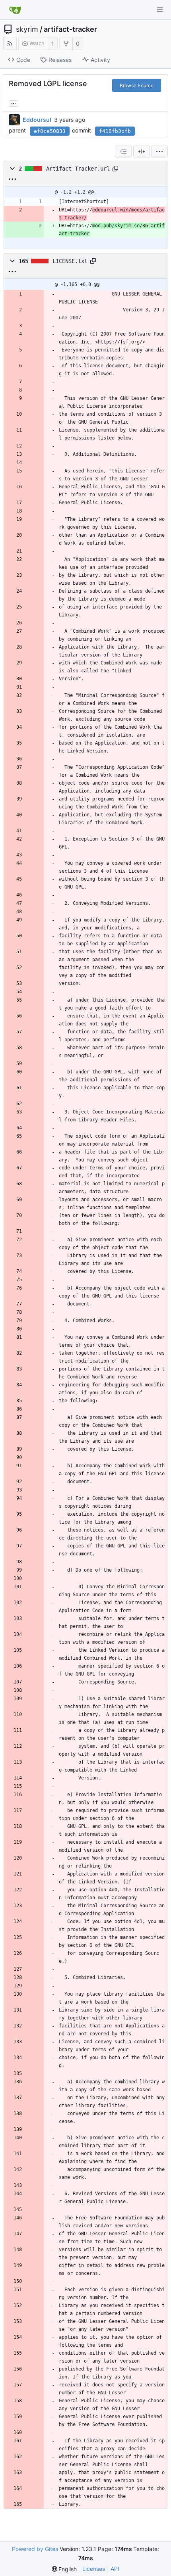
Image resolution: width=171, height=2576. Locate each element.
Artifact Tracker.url (78, 169)
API (115, 2569)
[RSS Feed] (10, 43)
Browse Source (137, 85)
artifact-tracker (70, 29)
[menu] (159, 152)
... (14, 103)
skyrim (27, 29)
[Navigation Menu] (160, 10)
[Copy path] (115, 169)
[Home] (15, 10)
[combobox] (123, 152)
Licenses (94, 2569)
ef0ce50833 (50, 131)
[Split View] (142, 152)
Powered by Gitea (35, 2549)
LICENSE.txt (70, 261)
